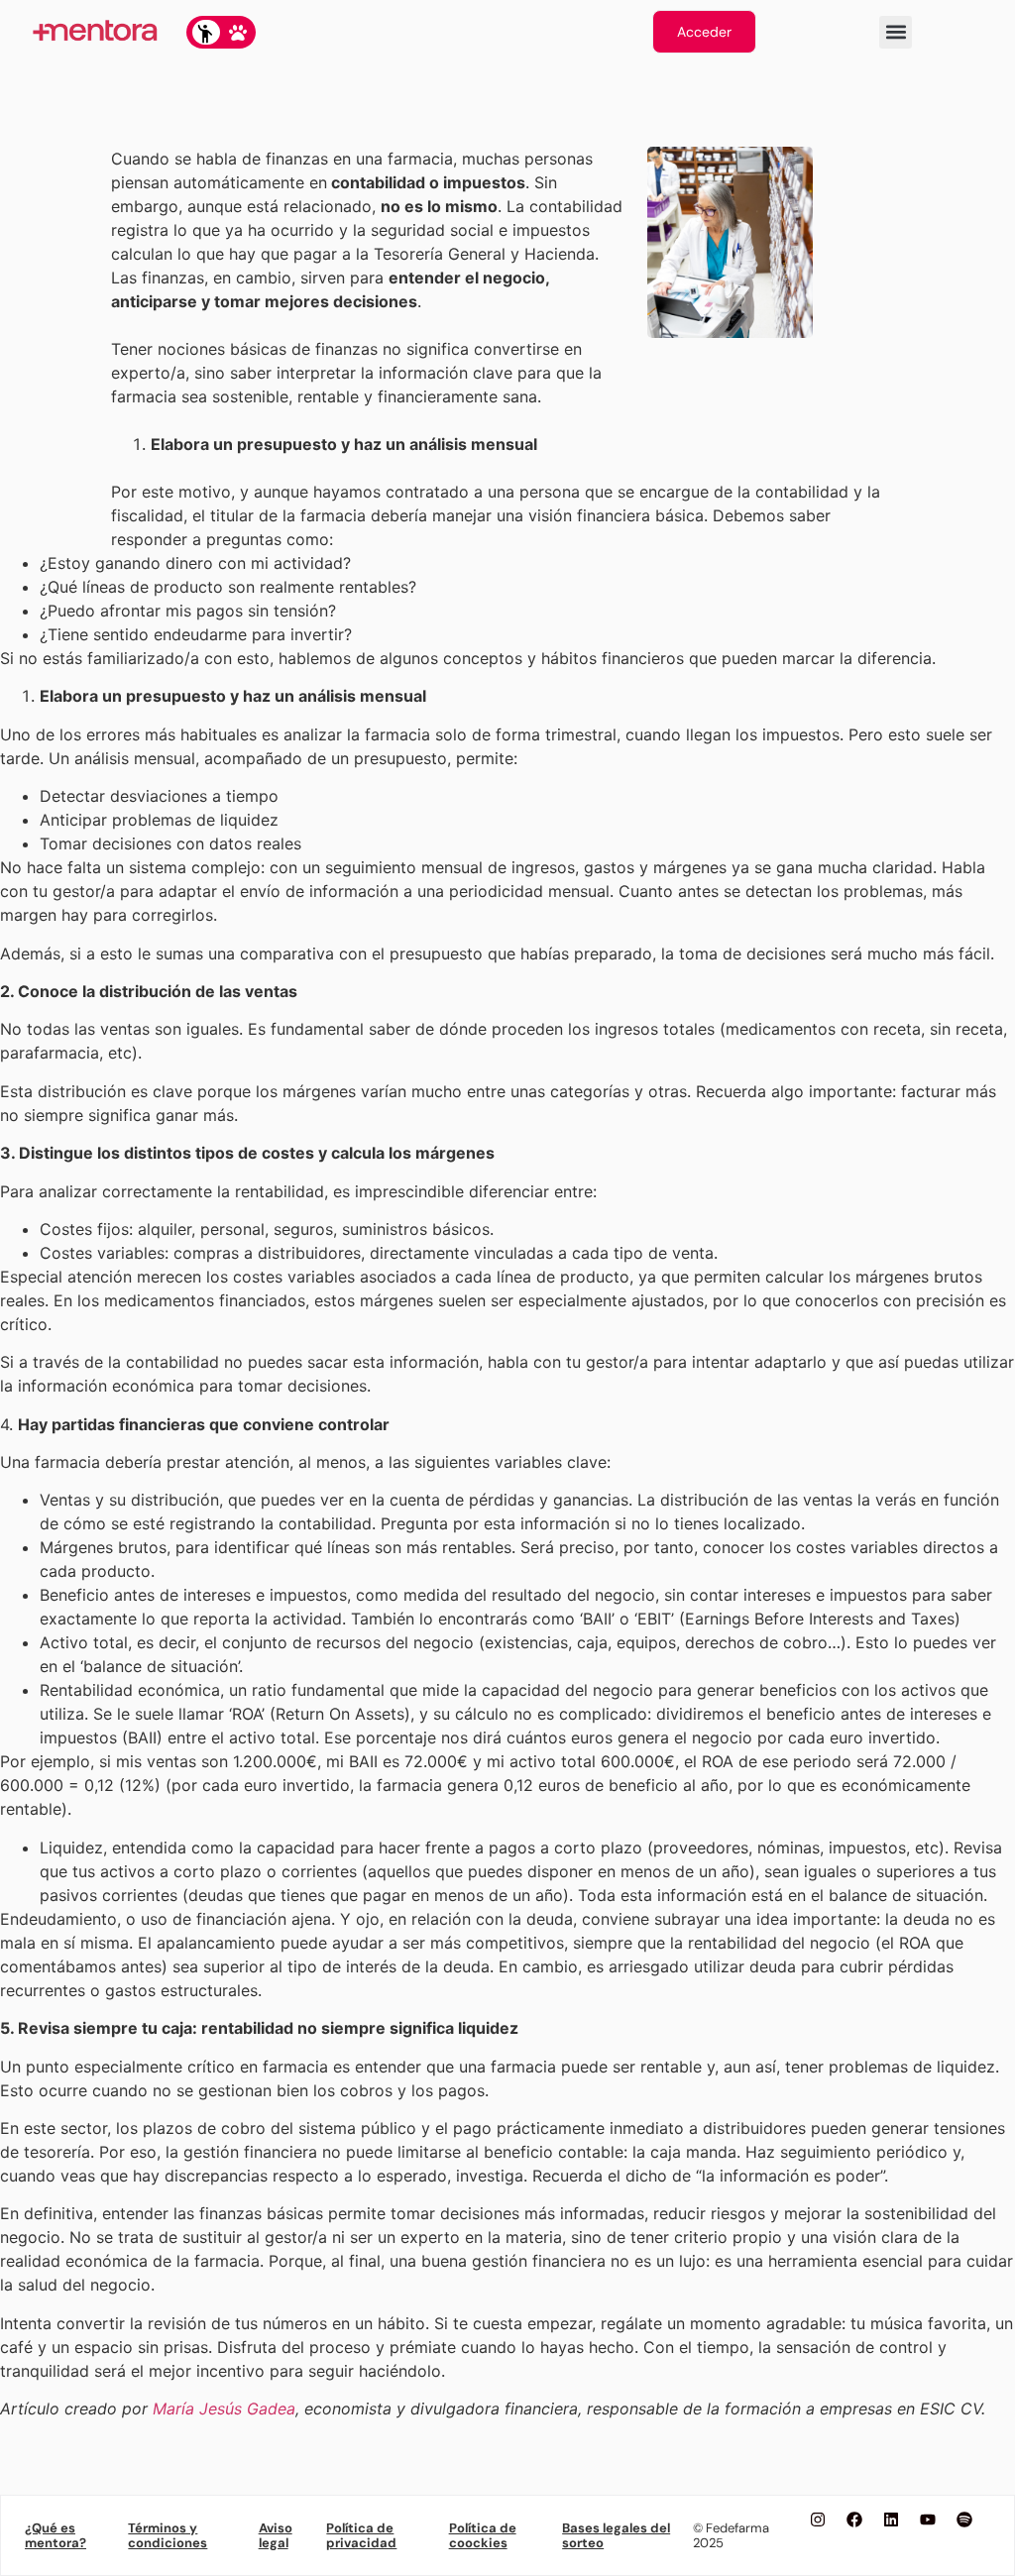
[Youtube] (928, 2520)
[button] (896, 32)
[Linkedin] (891, 2520)
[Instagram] (818, 2520)
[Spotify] (964, 2520)
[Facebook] (854, 2520)
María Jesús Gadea (224, 2408)
